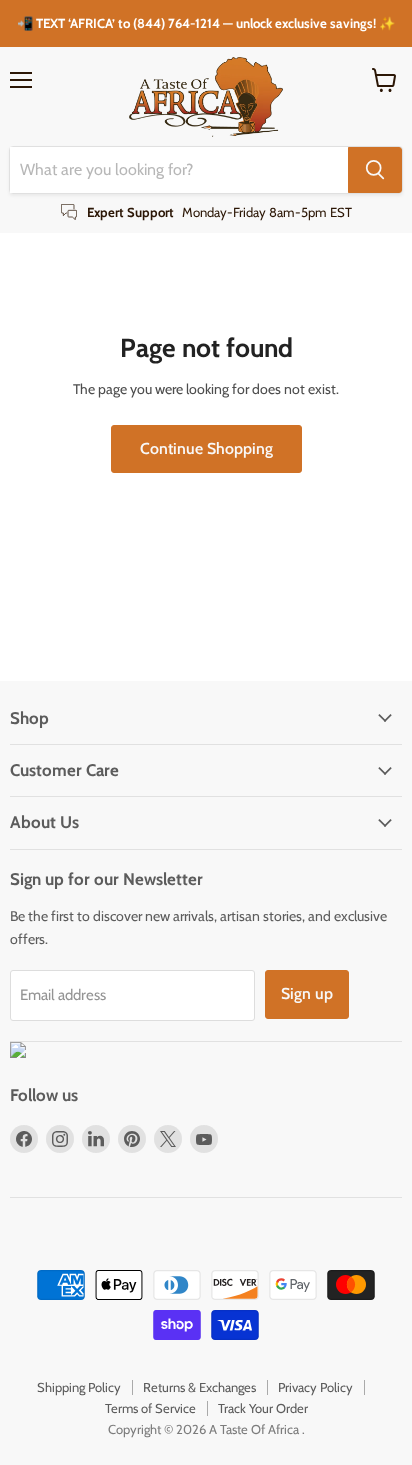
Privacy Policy (315, 1387)
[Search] (375, 170)
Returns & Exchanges (199, 1387)
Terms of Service (150, 1408)
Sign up (307, 993)
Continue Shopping (206, 448)
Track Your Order (263, 1408)
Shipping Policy (79, 1387)
